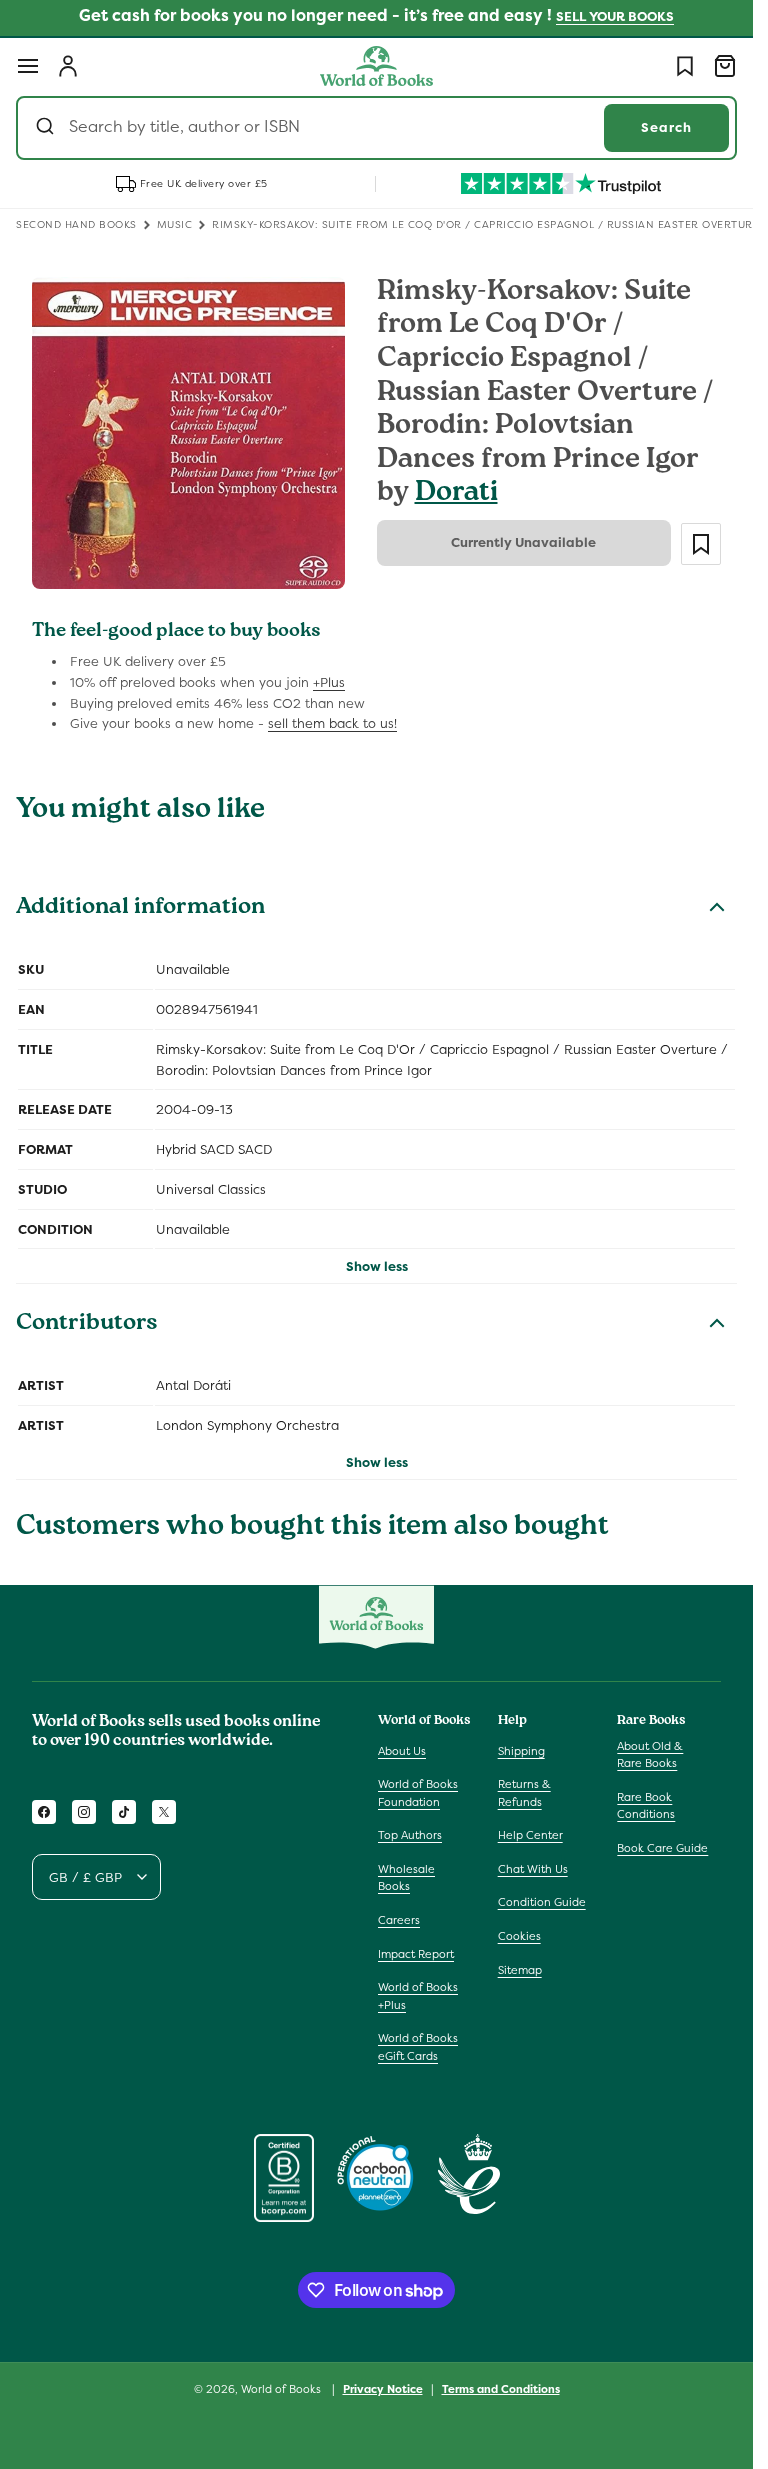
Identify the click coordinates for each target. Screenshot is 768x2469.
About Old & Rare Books (650, 1755)
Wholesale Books (406, 1878)
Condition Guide (542, 1902)
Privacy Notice (383, 2389)
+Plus (329, 682)
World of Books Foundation (418, 1793)
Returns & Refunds (524, 1793)
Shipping (521, 1751)
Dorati (456, 494)
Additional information (140, 909)
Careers (399, 1920)
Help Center (530, 1835)
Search (666, 127)
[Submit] (47, 128)
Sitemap (520, 1970)
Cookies (519, 1936)
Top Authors (410, 1835)
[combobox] (376, 128)
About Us (402, 1751)
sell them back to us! (332, 723)
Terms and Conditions (501, 2389)
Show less (377, 1266)
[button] (28, 66)
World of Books (282, 2389)
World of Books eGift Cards (418, 2047)
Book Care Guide (662, 1848)
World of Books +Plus (418, 1996)
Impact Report (416, 1954)
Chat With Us (533, 1869)
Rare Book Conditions (646, 1806)
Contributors (87, 1325)
